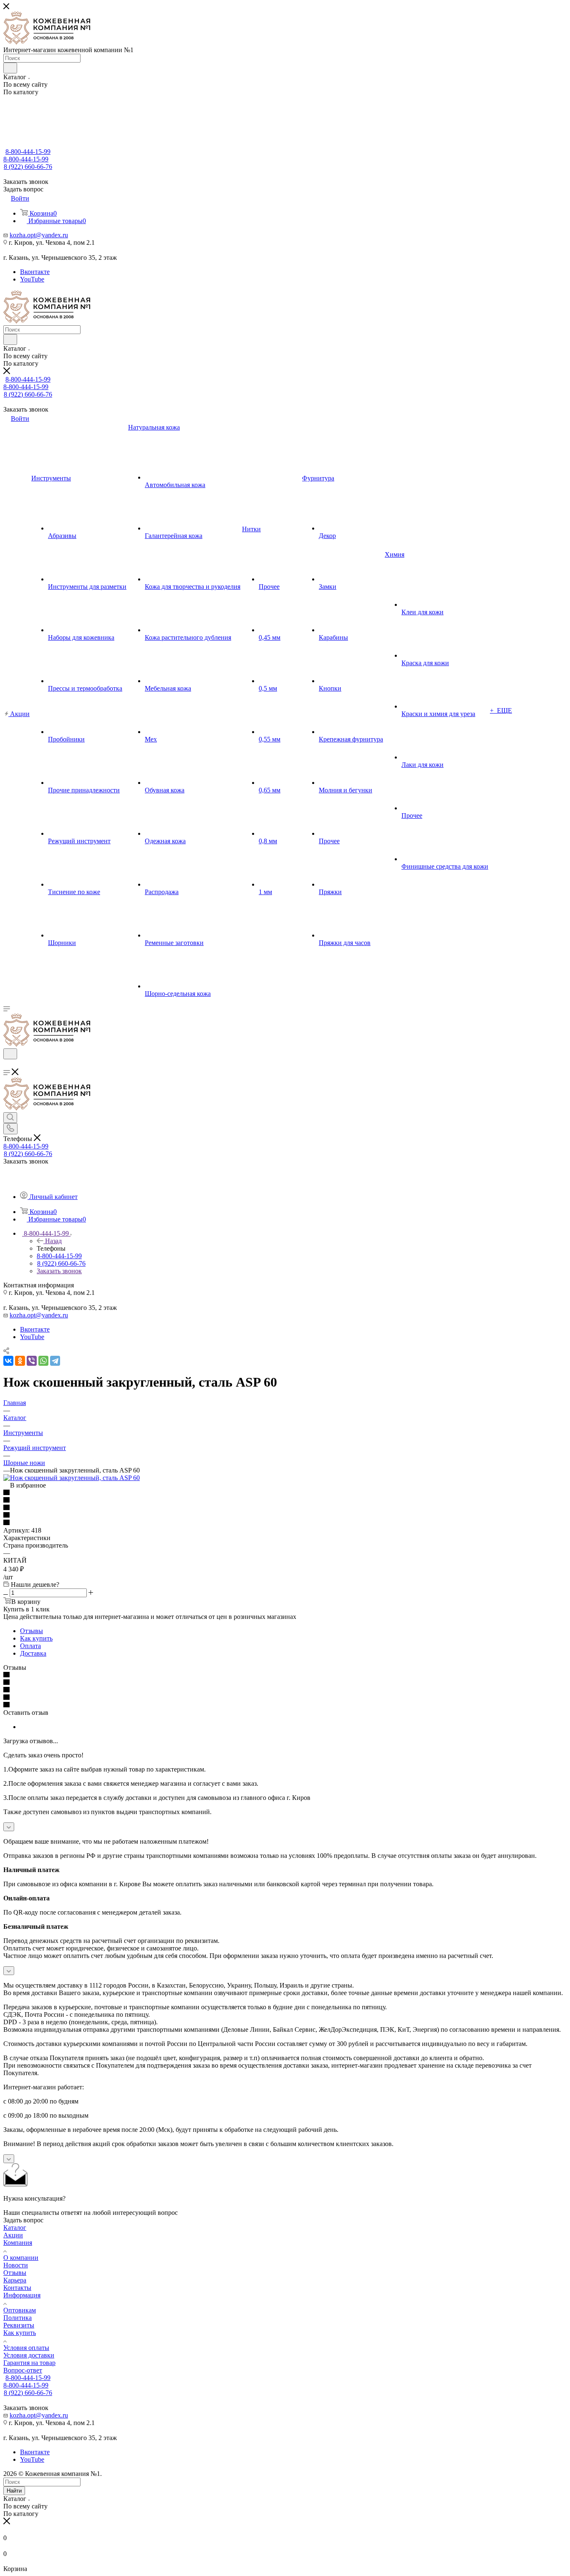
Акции (13, 2235)
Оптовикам (20, 2310)
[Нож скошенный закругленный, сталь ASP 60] (72, 1478)
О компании (21, 2258)
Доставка (33, 1653)
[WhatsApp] (43, 1361)
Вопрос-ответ (23, 2370)
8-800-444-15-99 (28, 152)
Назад (53, 1241)
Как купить (36, 1638)
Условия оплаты (26, 2348)
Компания (18, 2243)
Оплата (30, 1646)
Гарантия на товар (29, 2363)
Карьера (15, 2280)
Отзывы (32, 1631)
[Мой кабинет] (7, 1064)
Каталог (15, 2228)
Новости (16, 2265)
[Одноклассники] (20, 1361)
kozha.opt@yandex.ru (39, 235)
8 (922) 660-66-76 (28, 167)
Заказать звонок (59, 1271)
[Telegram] (55, 1361)
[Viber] (32, 1361)
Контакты (17, 2288)
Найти (14, 2491)
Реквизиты (19, 2325)
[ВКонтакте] (8, 1361)
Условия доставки (29, 2355)
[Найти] (10, 68)
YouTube (32, 279)
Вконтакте (35, 272)
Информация (22, 2295)
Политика (18, 2318)
